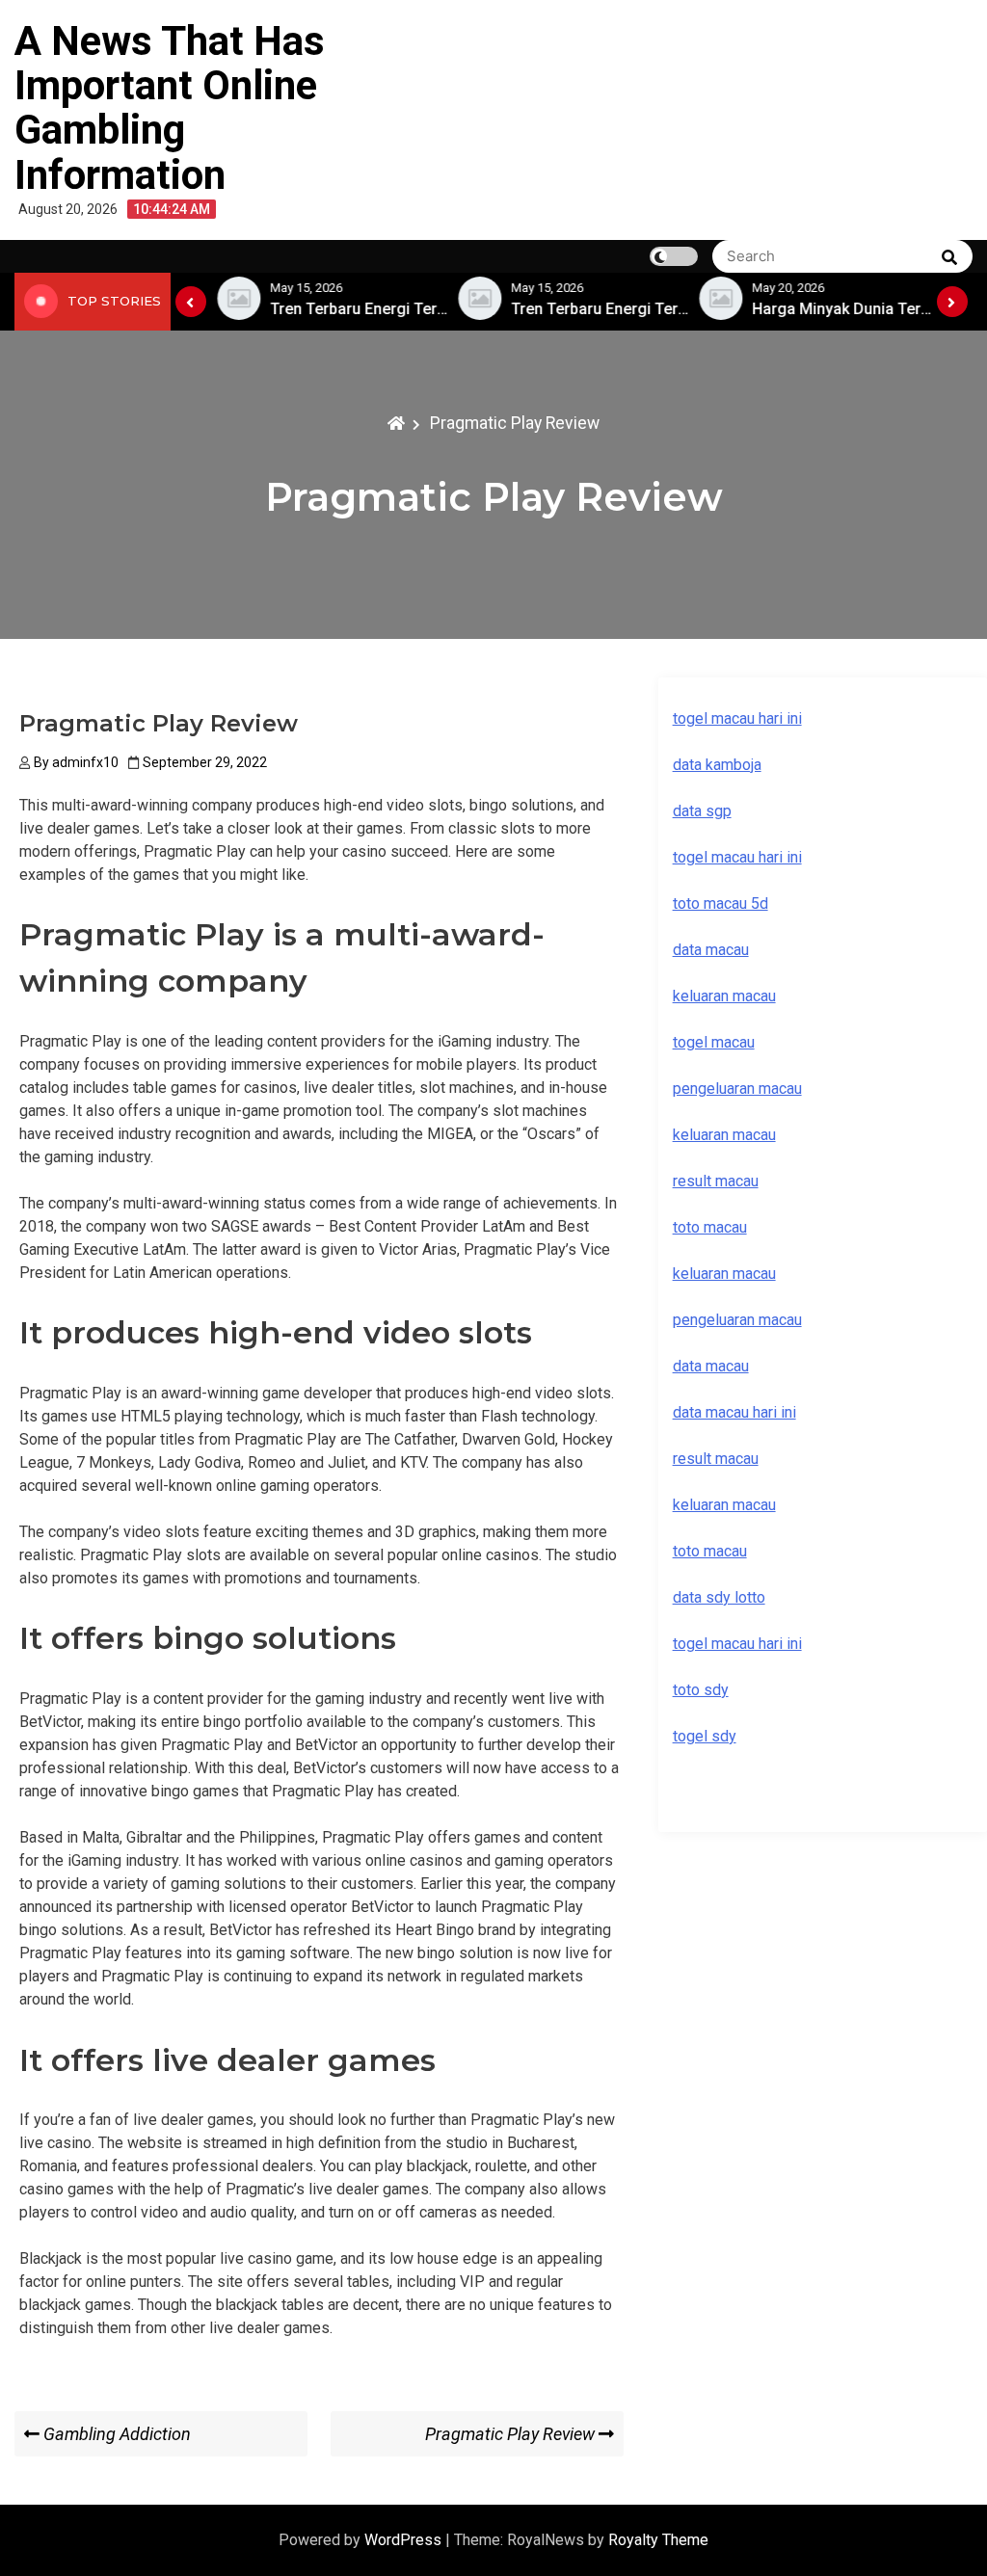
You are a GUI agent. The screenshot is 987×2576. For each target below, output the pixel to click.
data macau (711, 1366)
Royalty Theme (658, 2540)
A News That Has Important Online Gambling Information (170, 108)
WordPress (405, 2540)
